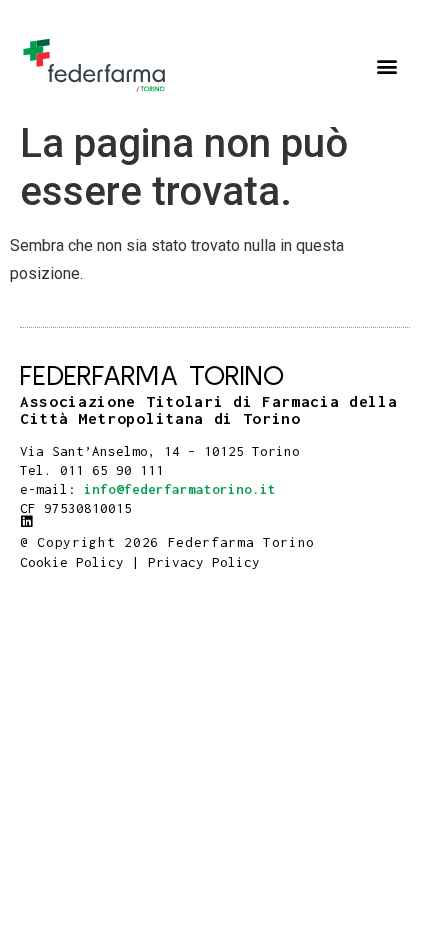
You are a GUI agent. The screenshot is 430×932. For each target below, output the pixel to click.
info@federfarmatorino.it (180, 489)
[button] (386, 65)
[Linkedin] (26, 521)
